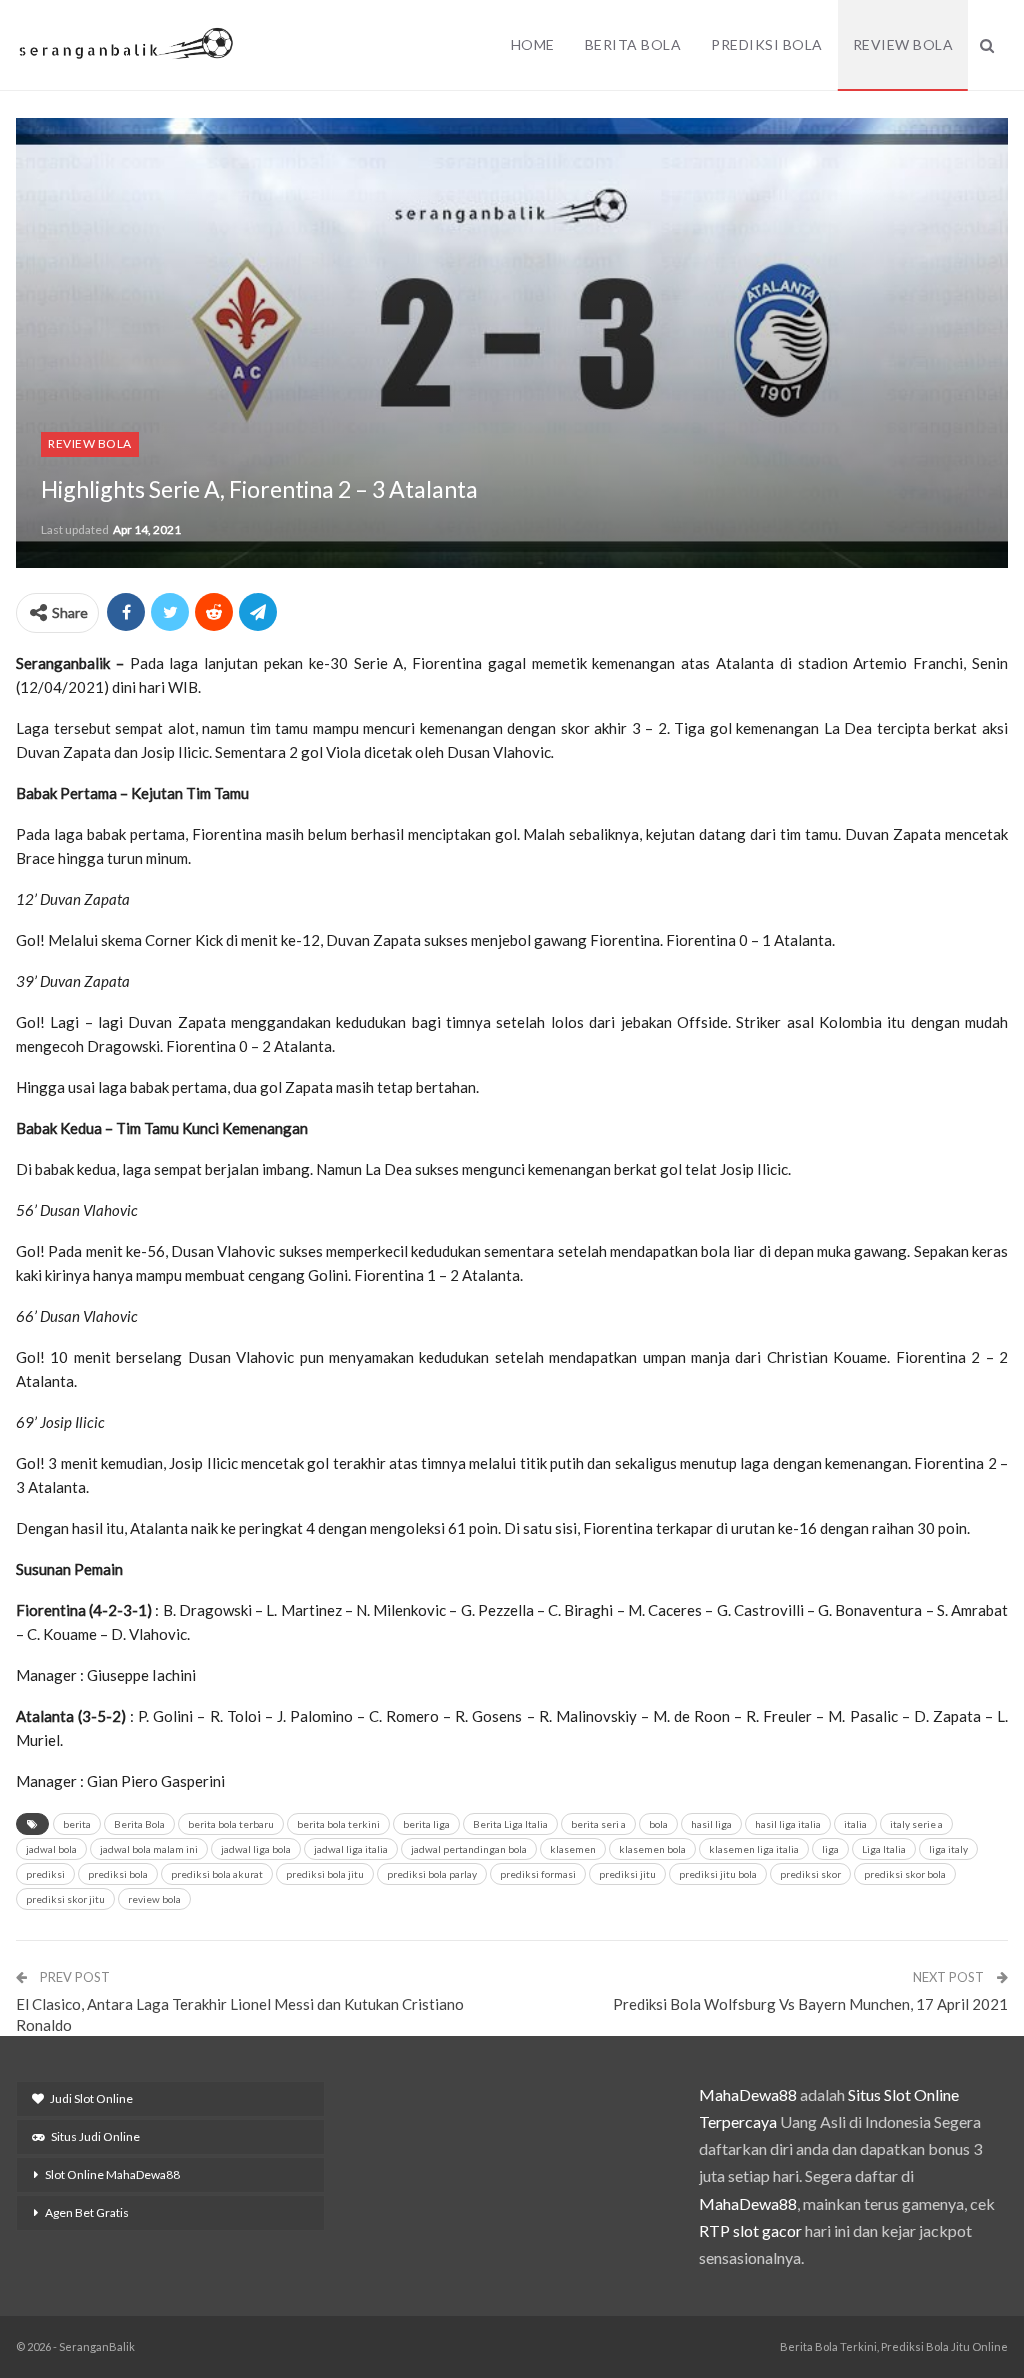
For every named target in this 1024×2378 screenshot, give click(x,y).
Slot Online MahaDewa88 (112, 2174)
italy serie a (916, 1824)
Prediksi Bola (767, 44)
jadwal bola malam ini (149, 1849)
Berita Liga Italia (510, 1824)
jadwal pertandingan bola (469, 1849)
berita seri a (598, 1824)
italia (855, 1824)
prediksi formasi (538, 1874)
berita (77, 1824)
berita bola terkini (338, 1824)
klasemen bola (652, 1849)
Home (533, 44)
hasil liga (711, 1824)
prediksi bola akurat (217, 1874)
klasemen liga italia (754, 1849)
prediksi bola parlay (432, 1874)
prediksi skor (810, 1874)
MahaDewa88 (748, 2094)
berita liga (426, 1824)
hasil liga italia (788, 1824)
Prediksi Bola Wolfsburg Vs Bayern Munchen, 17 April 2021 (810, 2004)
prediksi (45, 1874)
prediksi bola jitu (325, 1874)
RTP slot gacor (750, 2230)
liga (830, 1849)
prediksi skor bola (905, 1874)
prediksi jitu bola (718, 1874)
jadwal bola (51, 1849)
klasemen (573, 1849)
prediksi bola (118, 1874)
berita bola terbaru (231, 1824)
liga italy (948, 1849)
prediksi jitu (627, 1874)
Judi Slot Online (91, 2098)
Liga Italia (884, 1849)
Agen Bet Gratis (87, 2212)
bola (658, 1824)
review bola (154, 1899)
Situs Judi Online (95, 2136)
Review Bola (903, 44)
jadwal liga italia (351, 1849)
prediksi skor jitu (65, 1899)
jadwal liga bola (256, 1849)
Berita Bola (633, 44)
